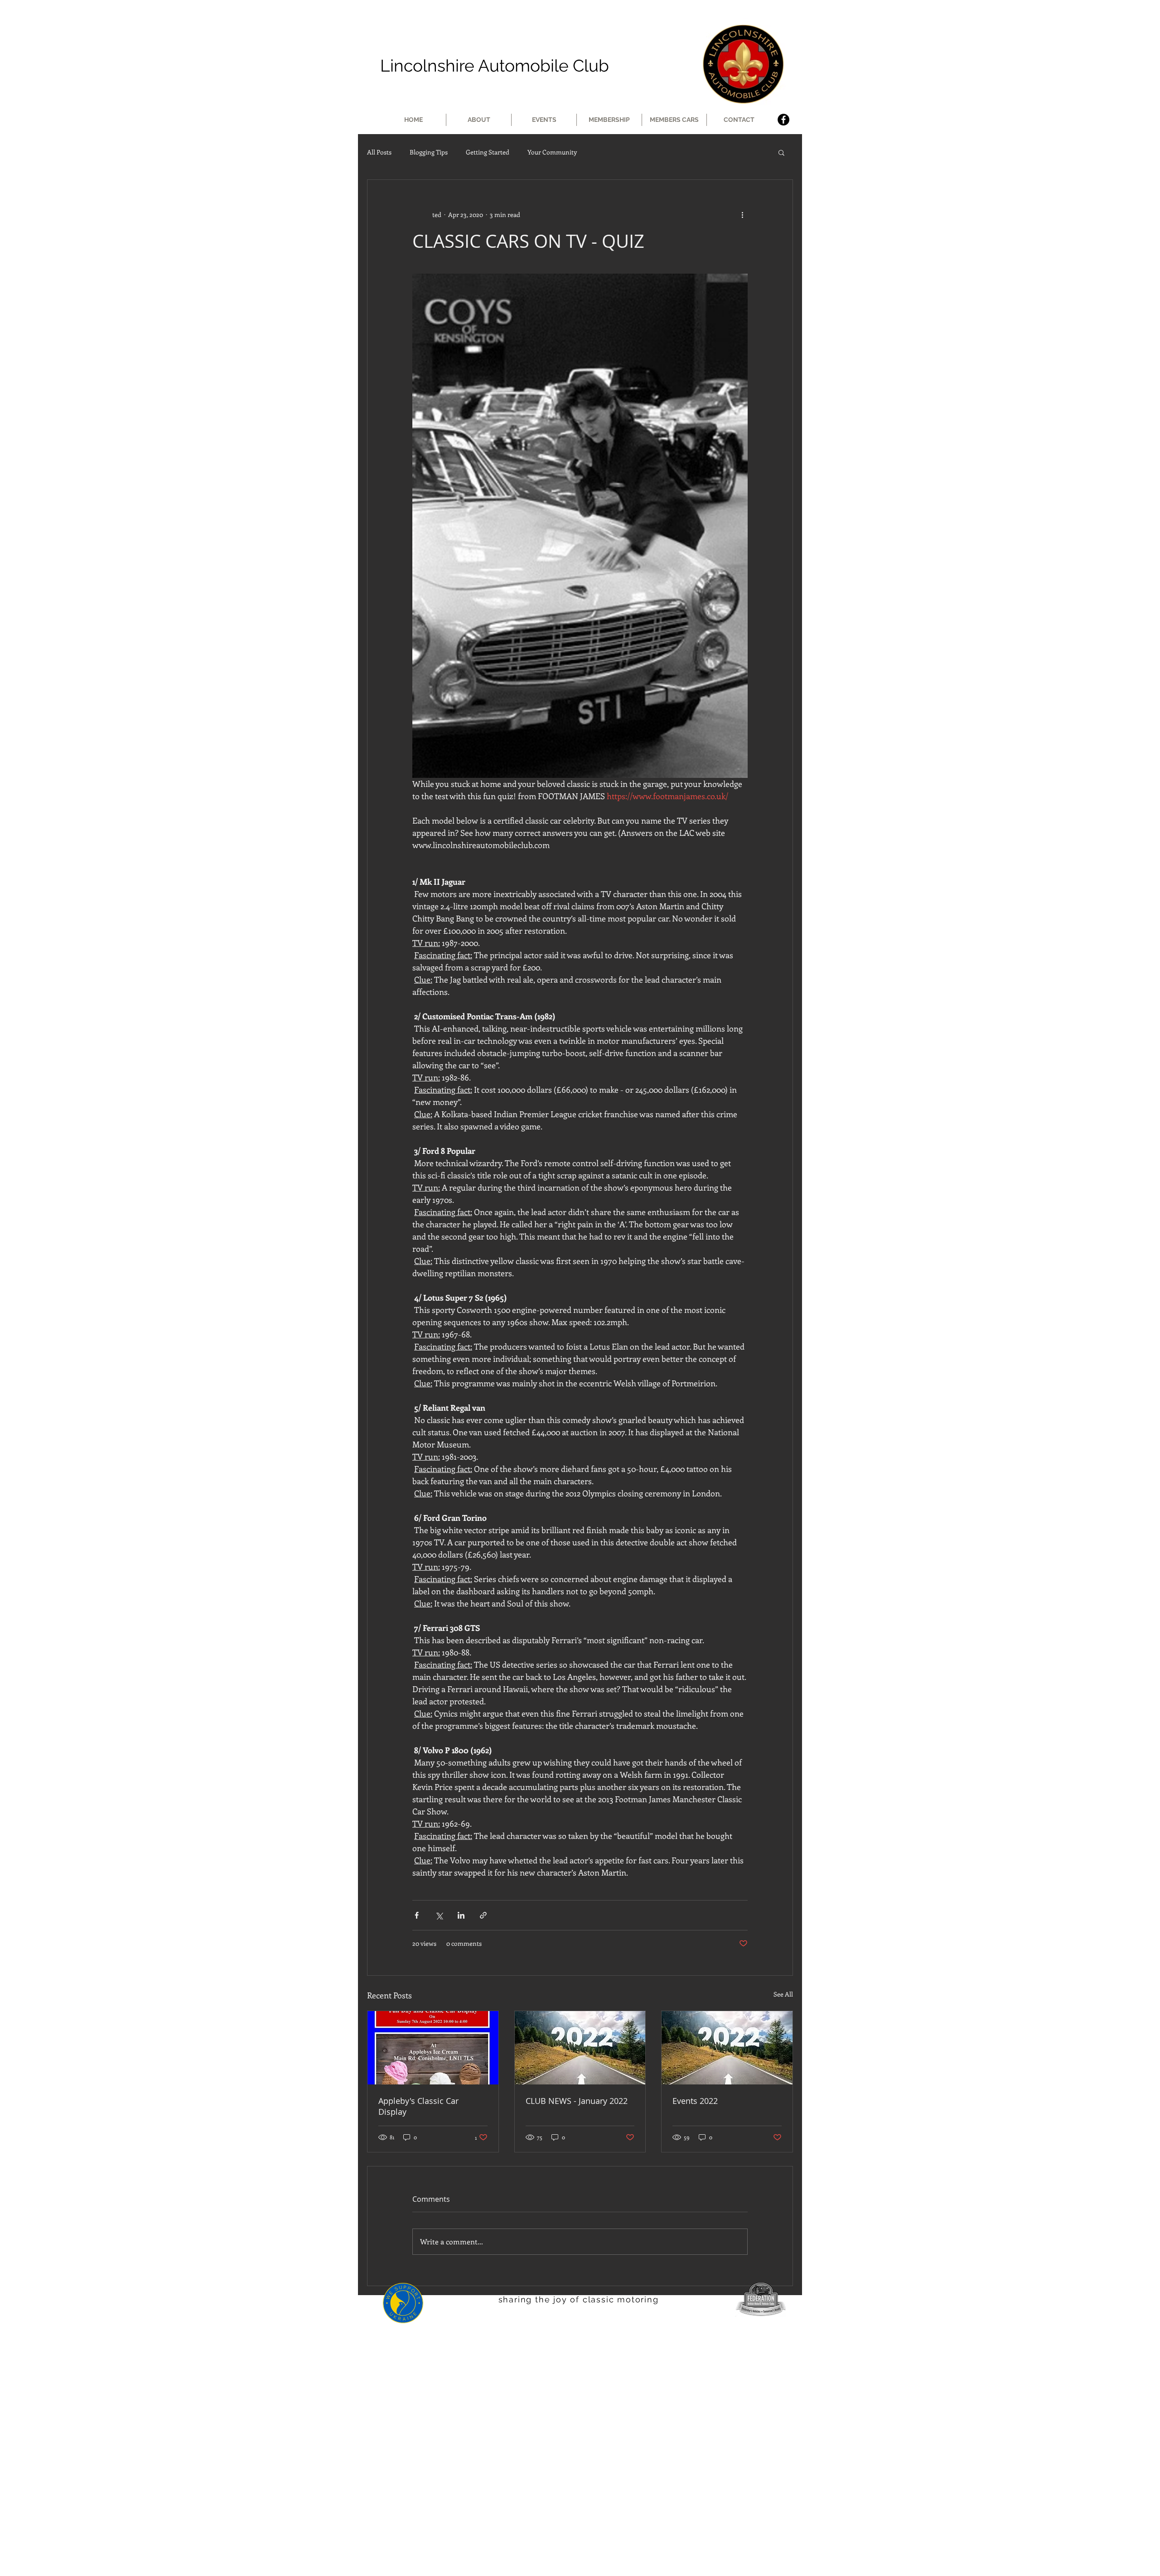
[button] (781, 152)
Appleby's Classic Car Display (418, 2106)
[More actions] (742, 214)
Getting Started (488, 152)
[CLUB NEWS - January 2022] (580, 2048)
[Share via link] (483, 1915)
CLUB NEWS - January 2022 (577, 2101)
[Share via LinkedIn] (461, 1915)
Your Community (552, 152)
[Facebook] (783, 120)
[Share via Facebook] (417, 1915)
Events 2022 (695, 2101)
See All (783, 1994)
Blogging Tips (429, 152)
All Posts (379, 152)
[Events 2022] (727, 2048)
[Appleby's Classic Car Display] (433, 2048)
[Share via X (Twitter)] (439, 1915)
